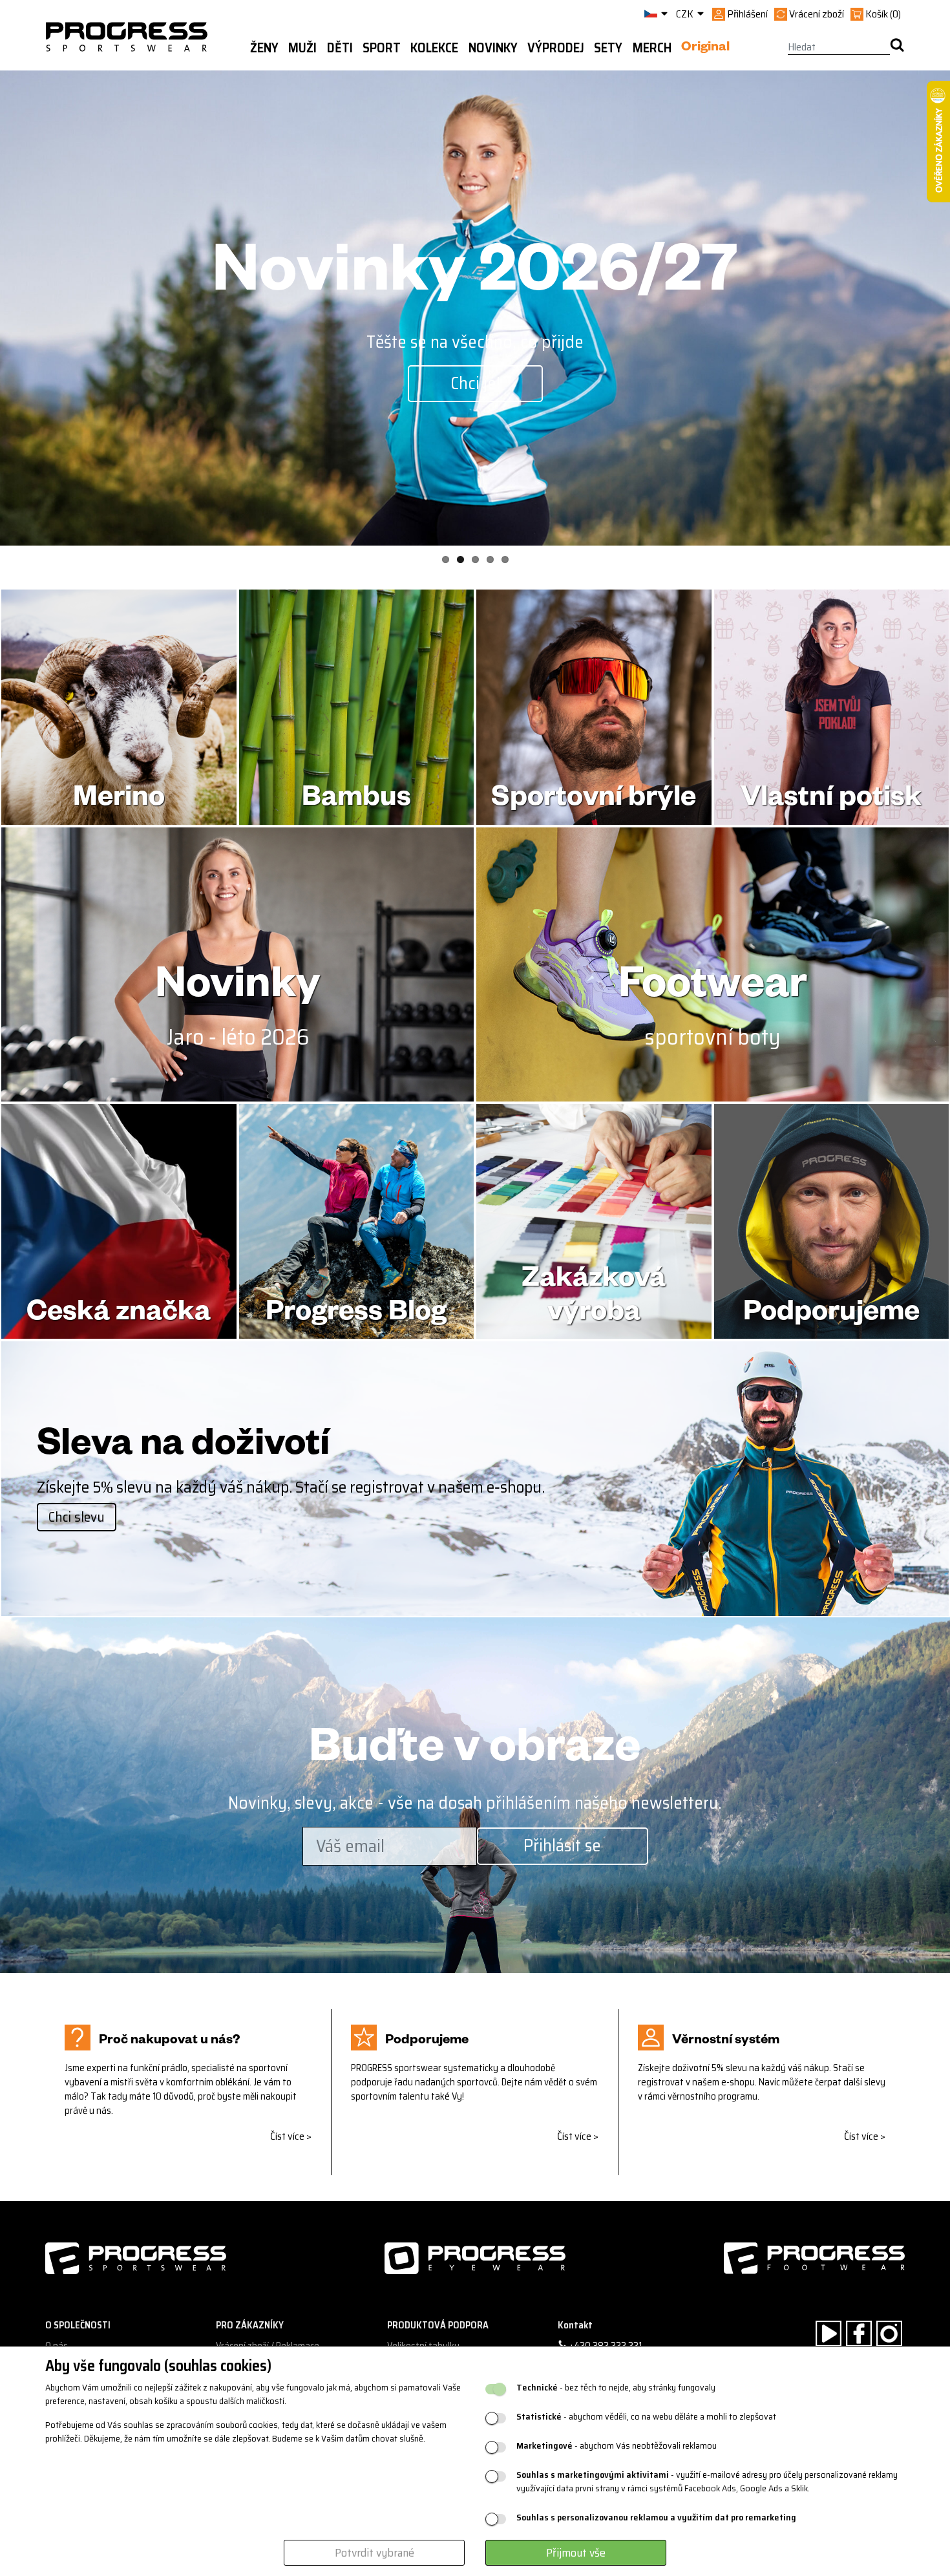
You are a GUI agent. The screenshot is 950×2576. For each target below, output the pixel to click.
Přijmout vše (576, 2553)
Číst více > (291, 2136)
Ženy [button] (264, 48)
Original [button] (705, 48)
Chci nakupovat (475, 383)
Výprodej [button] (556, 48)
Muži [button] (302, 48)
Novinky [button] (493, 48)
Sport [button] (382, 48)
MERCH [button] (652, 48)
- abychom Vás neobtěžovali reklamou (617, 2446)
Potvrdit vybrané (375, 2553)
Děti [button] (340, 48)
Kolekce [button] (434, 48)
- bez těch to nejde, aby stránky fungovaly (616, 2388)
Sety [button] (608, 48)
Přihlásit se (562, 1845)
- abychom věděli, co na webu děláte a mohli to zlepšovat (646, 2417)
